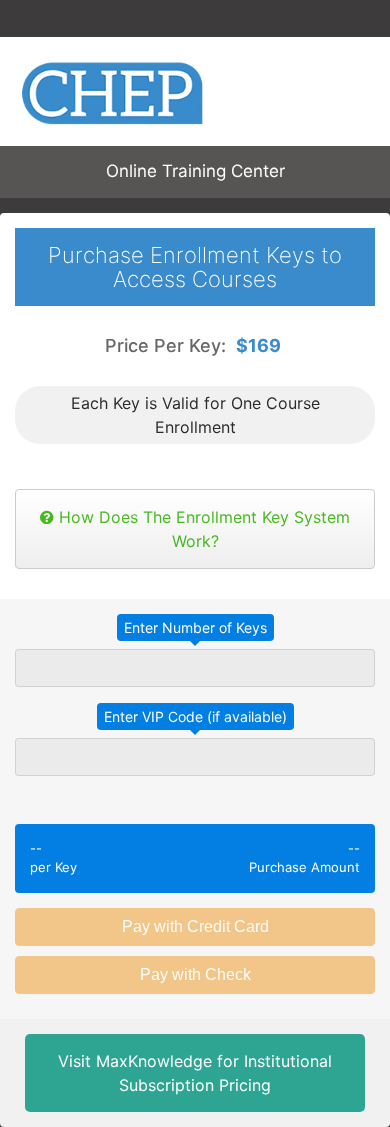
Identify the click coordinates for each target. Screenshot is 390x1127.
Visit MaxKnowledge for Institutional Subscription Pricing (195, 1073)
